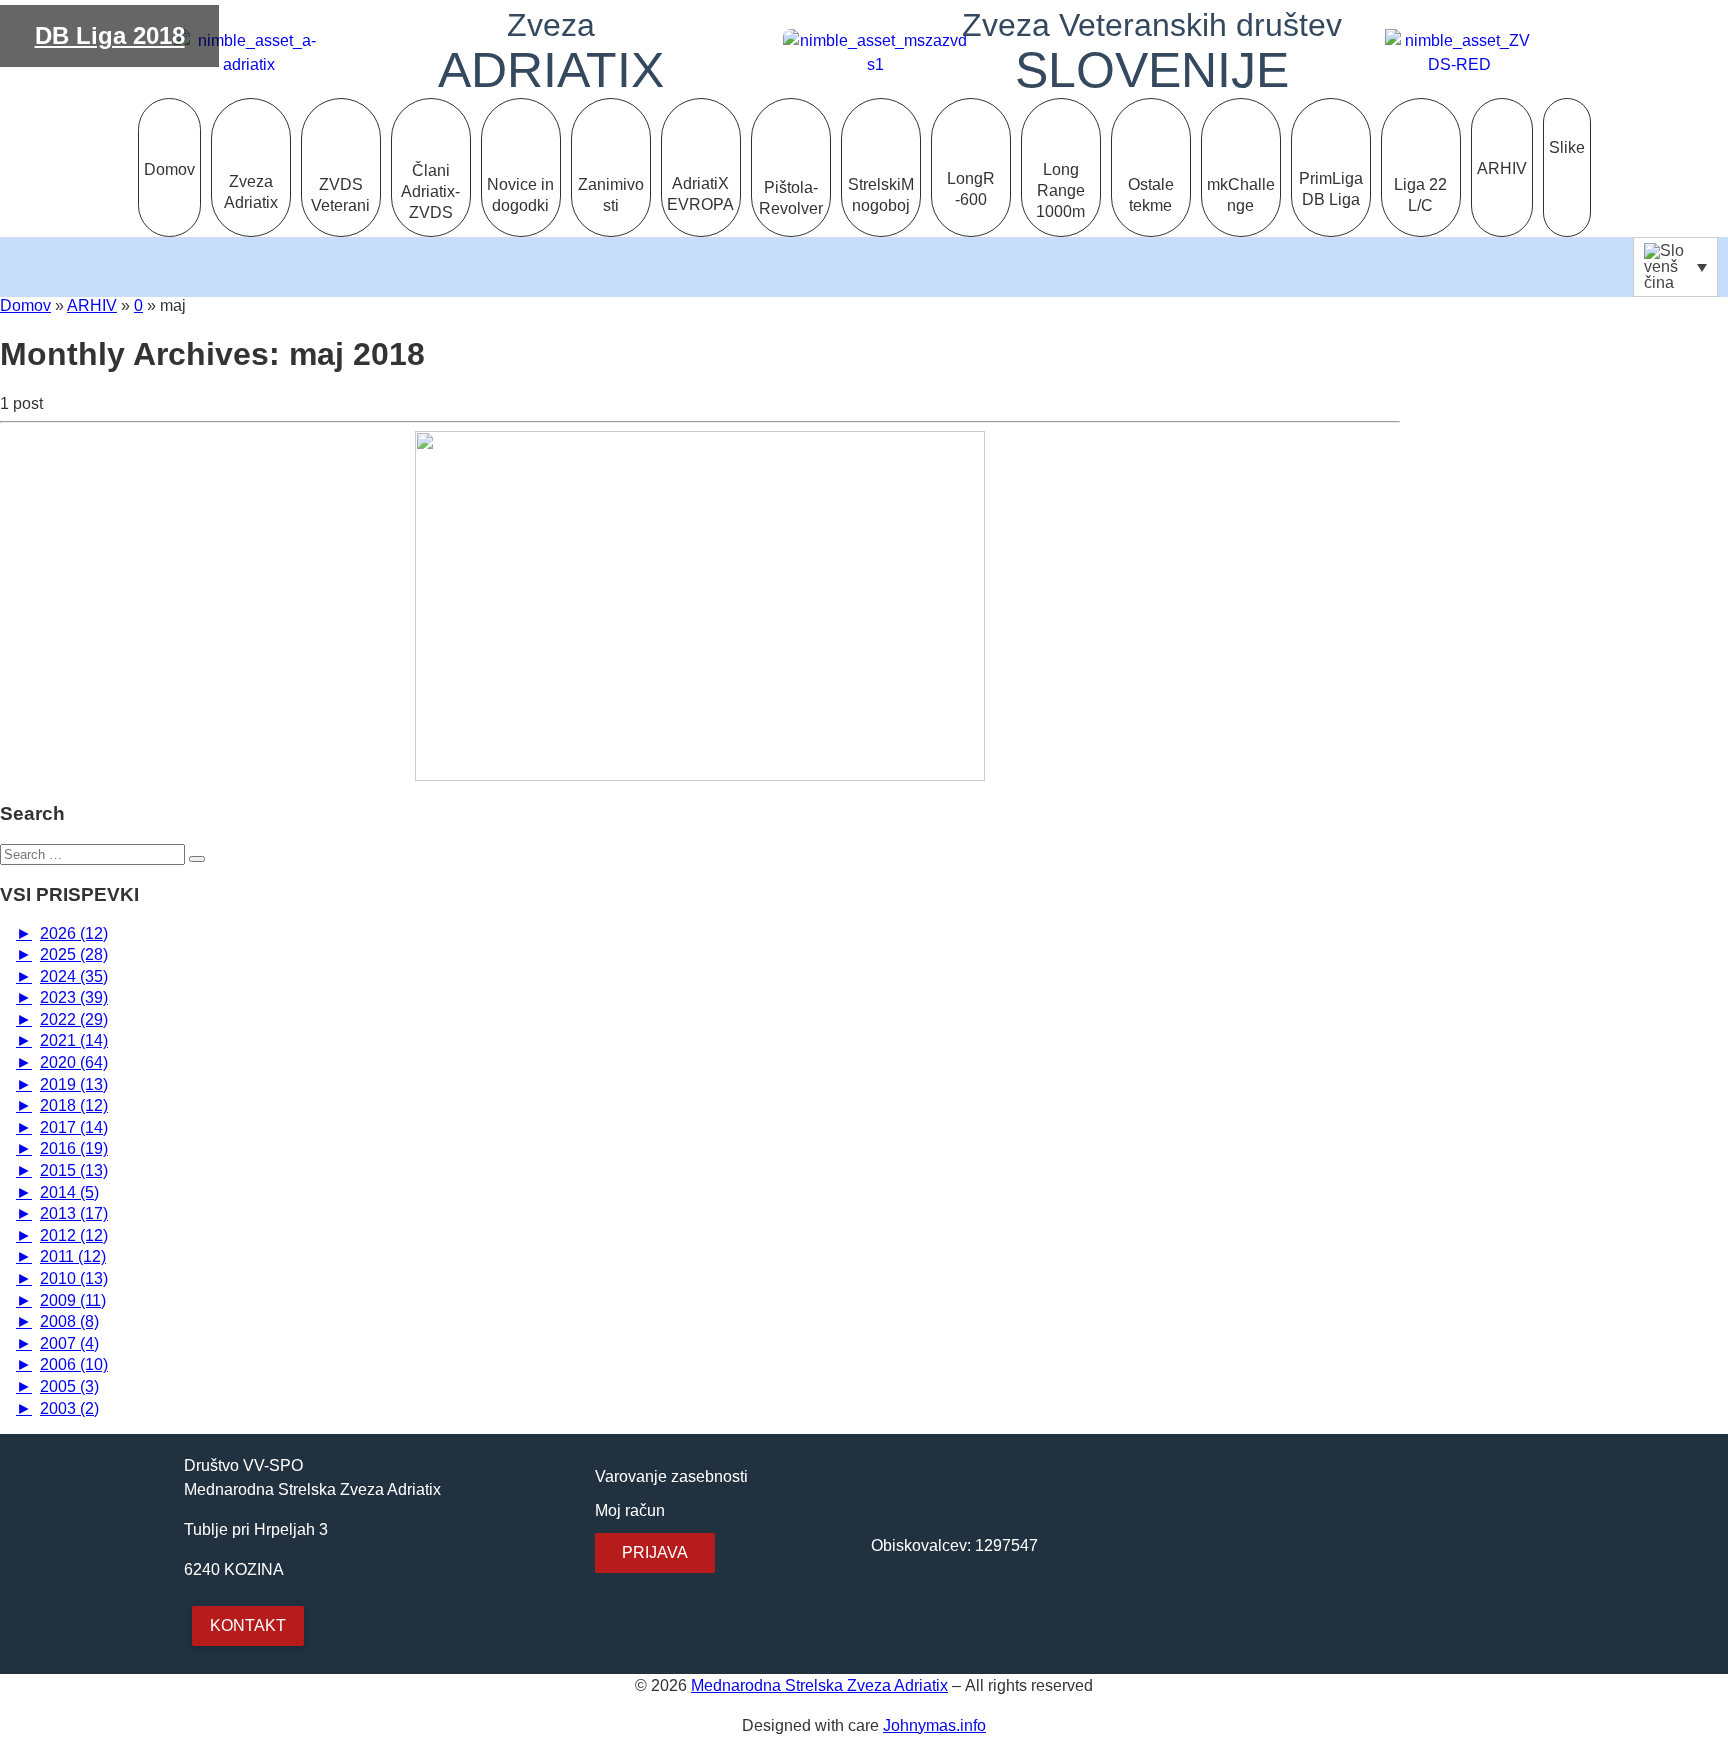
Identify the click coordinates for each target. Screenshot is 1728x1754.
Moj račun (630, 1510)
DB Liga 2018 (110, 35)
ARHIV (92, 305)
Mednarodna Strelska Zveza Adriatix (819, 1685)
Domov (25, 305)
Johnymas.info (934, 1725)
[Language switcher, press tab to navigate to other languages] (1675, 267)
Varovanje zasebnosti (671, 1476)
